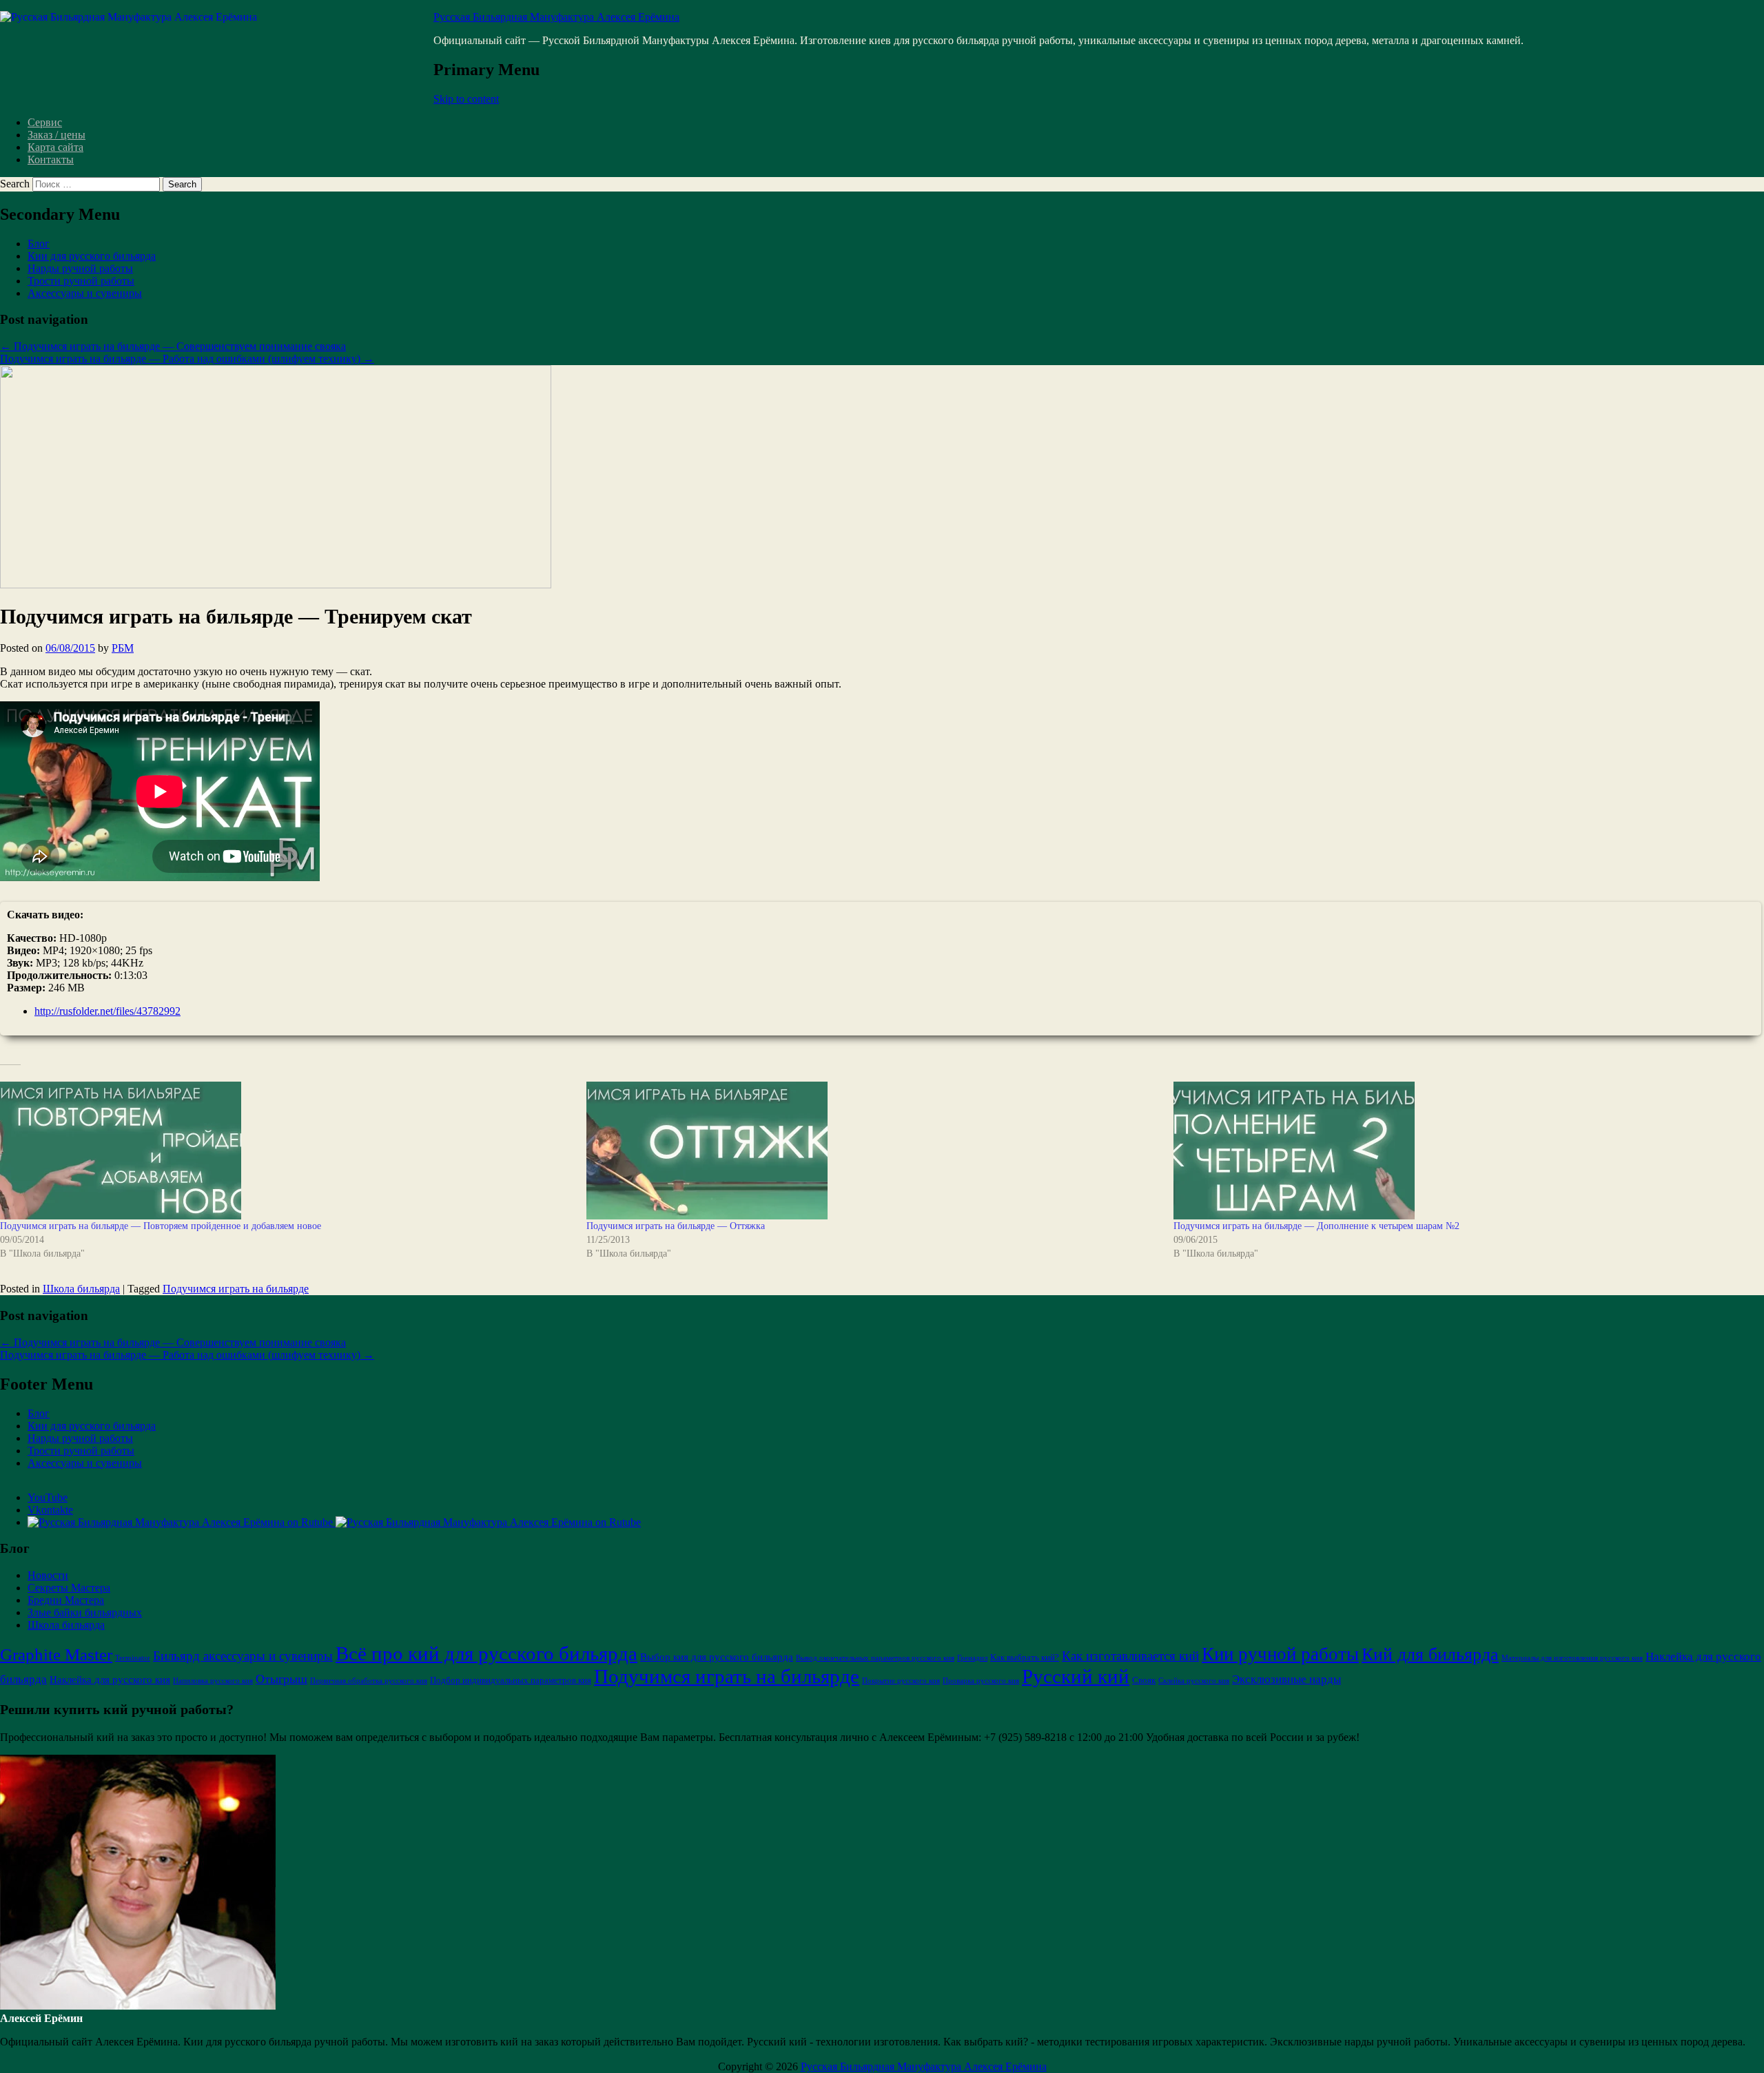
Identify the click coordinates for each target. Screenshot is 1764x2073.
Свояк (1144, 1680)
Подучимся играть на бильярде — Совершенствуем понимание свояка (173, 346)
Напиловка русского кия (213, 1681)
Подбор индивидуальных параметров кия (511, 1680)
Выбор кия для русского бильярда (717, 1657)
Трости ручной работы (81, 281)
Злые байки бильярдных (85, 1612)
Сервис (45, 122)
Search (15, 184)
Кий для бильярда (1430, 1654)
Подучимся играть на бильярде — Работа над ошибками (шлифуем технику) (187, 359)
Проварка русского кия (981, 1681)
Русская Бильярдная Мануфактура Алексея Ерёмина (556, 17)
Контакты (51, 159)
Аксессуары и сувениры (85, 293)
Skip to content (466, 99)
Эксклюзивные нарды (1286, 1679)
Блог (39, 244)
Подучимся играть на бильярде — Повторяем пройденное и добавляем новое (161, 1226)
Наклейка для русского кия (110, 1680)
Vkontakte (50, 1510)
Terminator (133, 1658)
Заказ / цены (57, 135)
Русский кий (1076, 1676)
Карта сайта (55, 147)
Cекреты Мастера (69, 1588)
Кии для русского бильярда (92, 256)
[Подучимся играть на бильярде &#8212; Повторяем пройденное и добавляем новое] (286, 1151)
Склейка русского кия (1194, 1681)
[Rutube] (334, 1522)
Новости (48, 1575)
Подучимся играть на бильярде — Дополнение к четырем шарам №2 (1316, 1226)
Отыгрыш (281, 1679)
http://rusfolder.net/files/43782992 (107, 1011)
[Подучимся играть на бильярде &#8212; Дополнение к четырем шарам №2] (1460, 1151)
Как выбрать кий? (1025, 1657)
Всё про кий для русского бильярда (486, 1653)
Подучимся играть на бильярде (236, 1289)
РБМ (123, 648)
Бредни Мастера (66, 1600)
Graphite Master (56, 1654)
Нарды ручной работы (80, 268)
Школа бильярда (81, 1289)
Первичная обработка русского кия (369, 1681)
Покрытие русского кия (901, 1681)
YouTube (48, 1497)
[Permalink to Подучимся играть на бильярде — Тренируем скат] (276, 585)
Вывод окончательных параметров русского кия (875, 1658)
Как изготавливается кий (1130, 1656)
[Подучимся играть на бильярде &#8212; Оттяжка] (873, 1151)
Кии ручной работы (1280, 1654)
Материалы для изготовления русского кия (1572, 1658)
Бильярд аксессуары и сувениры (243, 1656)
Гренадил (972, 1658)
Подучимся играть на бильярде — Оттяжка (676, 1226)
